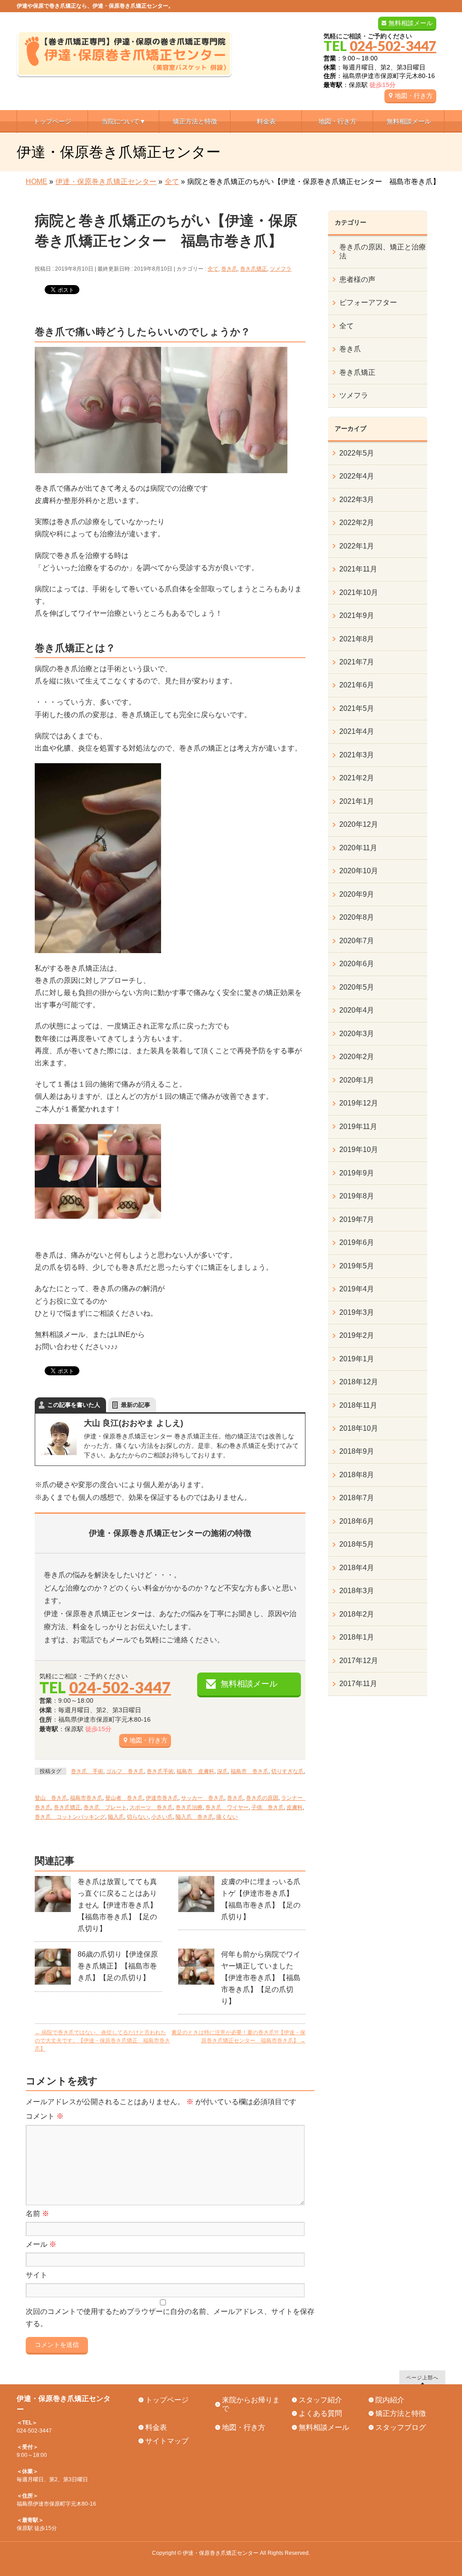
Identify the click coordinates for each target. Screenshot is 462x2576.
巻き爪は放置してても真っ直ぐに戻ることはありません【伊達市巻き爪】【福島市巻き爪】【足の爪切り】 (117, 1905)
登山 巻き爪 (51, 1798)
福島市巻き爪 (86, 1798)
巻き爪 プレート (105, 1807)
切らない (138, 1817)
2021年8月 (357, 639)
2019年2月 (357, 1335)
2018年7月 (357, 1498)
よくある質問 (320, 2413)
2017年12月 (359, 1661)
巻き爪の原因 (262, 1798)
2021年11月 (358, 569)
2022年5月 (357, 453)
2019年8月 (357, 1196)
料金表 (156, 2427)
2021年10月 (359, 592)
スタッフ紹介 (320, 2400)
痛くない (227, 1817)
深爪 (222, 1771)
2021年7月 (357, 662)
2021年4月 (357, 731)
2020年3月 (357, 1034)
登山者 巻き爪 (124, 1798)
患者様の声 (357, 279)
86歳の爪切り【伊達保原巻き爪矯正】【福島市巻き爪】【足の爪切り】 (118, 1966)
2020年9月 (357, 894)
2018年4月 (357, 1568)
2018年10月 (359, 1428)
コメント (45, 2116)
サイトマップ (167, 2441)
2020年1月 (357, 1080)
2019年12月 (359, 1103)
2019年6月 (357, 1242)
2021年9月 (357, 615)
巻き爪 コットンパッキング (70, 1817)
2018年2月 (357, 1614)
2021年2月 (357, 778)
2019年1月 (357, 1359)
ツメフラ (281, 269)
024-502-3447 (393, 46)
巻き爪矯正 (254, 269)
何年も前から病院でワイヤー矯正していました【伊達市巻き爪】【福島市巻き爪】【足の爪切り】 (261, 1978)
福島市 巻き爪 (249, 1771)
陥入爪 (116, 1817)
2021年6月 (357, 685)
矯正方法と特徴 (401, 2413)
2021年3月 (357, 755)
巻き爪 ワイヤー (227, 1807)
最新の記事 (136, 1405)
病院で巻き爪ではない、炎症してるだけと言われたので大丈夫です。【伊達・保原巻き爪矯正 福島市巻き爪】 (102, 2041)
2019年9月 (357, 1173)
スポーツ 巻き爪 (151, 1807)
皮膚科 (295, 1807)
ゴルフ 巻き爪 (125, 1771)
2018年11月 (358, 1405)
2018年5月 (357, 1544)
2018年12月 (359, 1382)
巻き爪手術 (160, 1771)
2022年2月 (357, 523)
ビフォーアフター (368, 302)
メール (41, 2244)
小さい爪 (162, 1817)
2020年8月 (357, 917)
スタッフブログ (401, 2427)
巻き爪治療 (189, 1807)
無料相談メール (411, 23)
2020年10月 (359, 871)
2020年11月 (358, 848)
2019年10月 (359, 1150)
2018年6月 (357, 1521)
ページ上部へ (422, 2377)
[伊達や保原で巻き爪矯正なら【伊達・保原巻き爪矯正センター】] (124, 67)
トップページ (167, 2400)
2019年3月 (357, 1312)
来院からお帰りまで (251, 2404)
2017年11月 (358, 1684)
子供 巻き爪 (268, 1807)
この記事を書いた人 (74, 1405)
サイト (37, 2275)
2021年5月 (357, 708)
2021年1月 (357, 801)
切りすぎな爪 (287, 1771)
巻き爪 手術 (87, 1771)
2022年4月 (357, 476)
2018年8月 (357, 1475)
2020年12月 (359, 824)
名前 (37, 2214)
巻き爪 (229, 269)
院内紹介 (390, 2400)
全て (213, 269)
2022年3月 (357, 500)
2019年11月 (358, 1127)
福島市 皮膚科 (195, 1771)
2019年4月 (357, 1289)
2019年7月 (357, 1219)
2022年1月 (357, 546)
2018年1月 (357, 1637)
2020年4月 (357, 1010)
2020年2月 (357, 1057)
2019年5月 (357, 1266)
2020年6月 (357, 964)
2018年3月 (357, 1591)
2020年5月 (357, 987)
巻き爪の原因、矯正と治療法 (383, 251)
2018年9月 (357, 1451)
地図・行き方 (414, 96)
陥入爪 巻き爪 (194, 1817)
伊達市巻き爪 (162, 1798)
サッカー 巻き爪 (203, 1798)
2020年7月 (357, 941)
